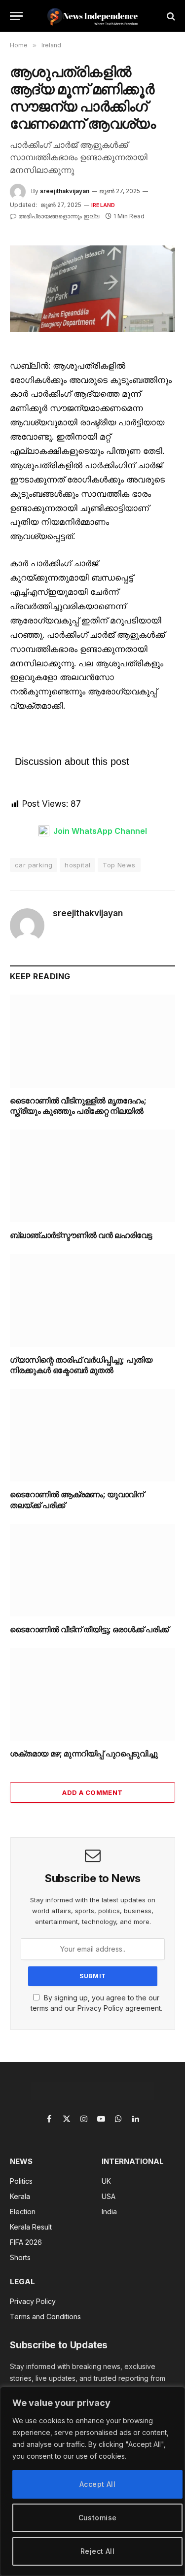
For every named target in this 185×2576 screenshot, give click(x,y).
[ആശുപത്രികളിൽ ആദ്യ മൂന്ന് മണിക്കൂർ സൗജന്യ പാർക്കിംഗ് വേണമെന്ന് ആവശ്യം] (92, 289)
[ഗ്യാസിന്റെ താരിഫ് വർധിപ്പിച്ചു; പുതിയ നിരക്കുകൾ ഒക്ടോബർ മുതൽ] (92, 1300)
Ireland (103, 205)
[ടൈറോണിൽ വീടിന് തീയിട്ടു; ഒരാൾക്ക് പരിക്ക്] (92, 1570)
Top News (119, 865)
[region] (92, 2481)
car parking (34, 865)
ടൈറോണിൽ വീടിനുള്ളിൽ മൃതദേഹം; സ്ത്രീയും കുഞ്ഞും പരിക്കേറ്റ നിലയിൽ (78, 1106)
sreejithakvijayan (65, 191)
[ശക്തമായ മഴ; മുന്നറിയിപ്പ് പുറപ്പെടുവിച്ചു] (92, 1694)
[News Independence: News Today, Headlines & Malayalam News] (92, 16)
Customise (98, 2518)
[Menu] (16, 16)
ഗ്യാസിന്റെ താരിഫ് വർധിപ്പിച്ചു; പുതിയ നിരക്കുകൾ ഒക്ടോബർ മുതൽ (81, 1365)
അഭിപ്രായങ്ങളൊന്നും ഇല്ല (59, 216)
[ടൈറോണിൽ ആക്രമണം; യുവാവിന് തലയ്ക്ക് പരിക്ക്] (92, 1435)
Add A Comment (92, 1792)
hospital (77, 865)
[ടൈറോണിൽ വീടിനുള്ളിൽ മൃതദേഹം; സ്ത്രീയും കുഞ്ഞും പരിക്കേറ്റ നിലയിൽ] (92, 1041)
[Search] (170, 16)
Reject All (97, 2551)
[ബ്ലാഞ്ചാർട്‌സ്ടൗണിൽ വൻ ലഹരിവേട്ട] (92, 1176)
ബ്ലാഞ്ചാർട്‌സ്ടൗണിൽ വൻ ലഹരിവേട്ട (81, 1235)
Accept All (97, 2484)
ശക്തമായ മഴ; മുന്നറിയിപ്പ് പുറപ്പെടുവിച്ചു (84, 1753)
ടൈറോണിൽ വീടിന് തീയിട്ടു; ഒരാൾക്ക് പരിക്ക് (89, 1629)
